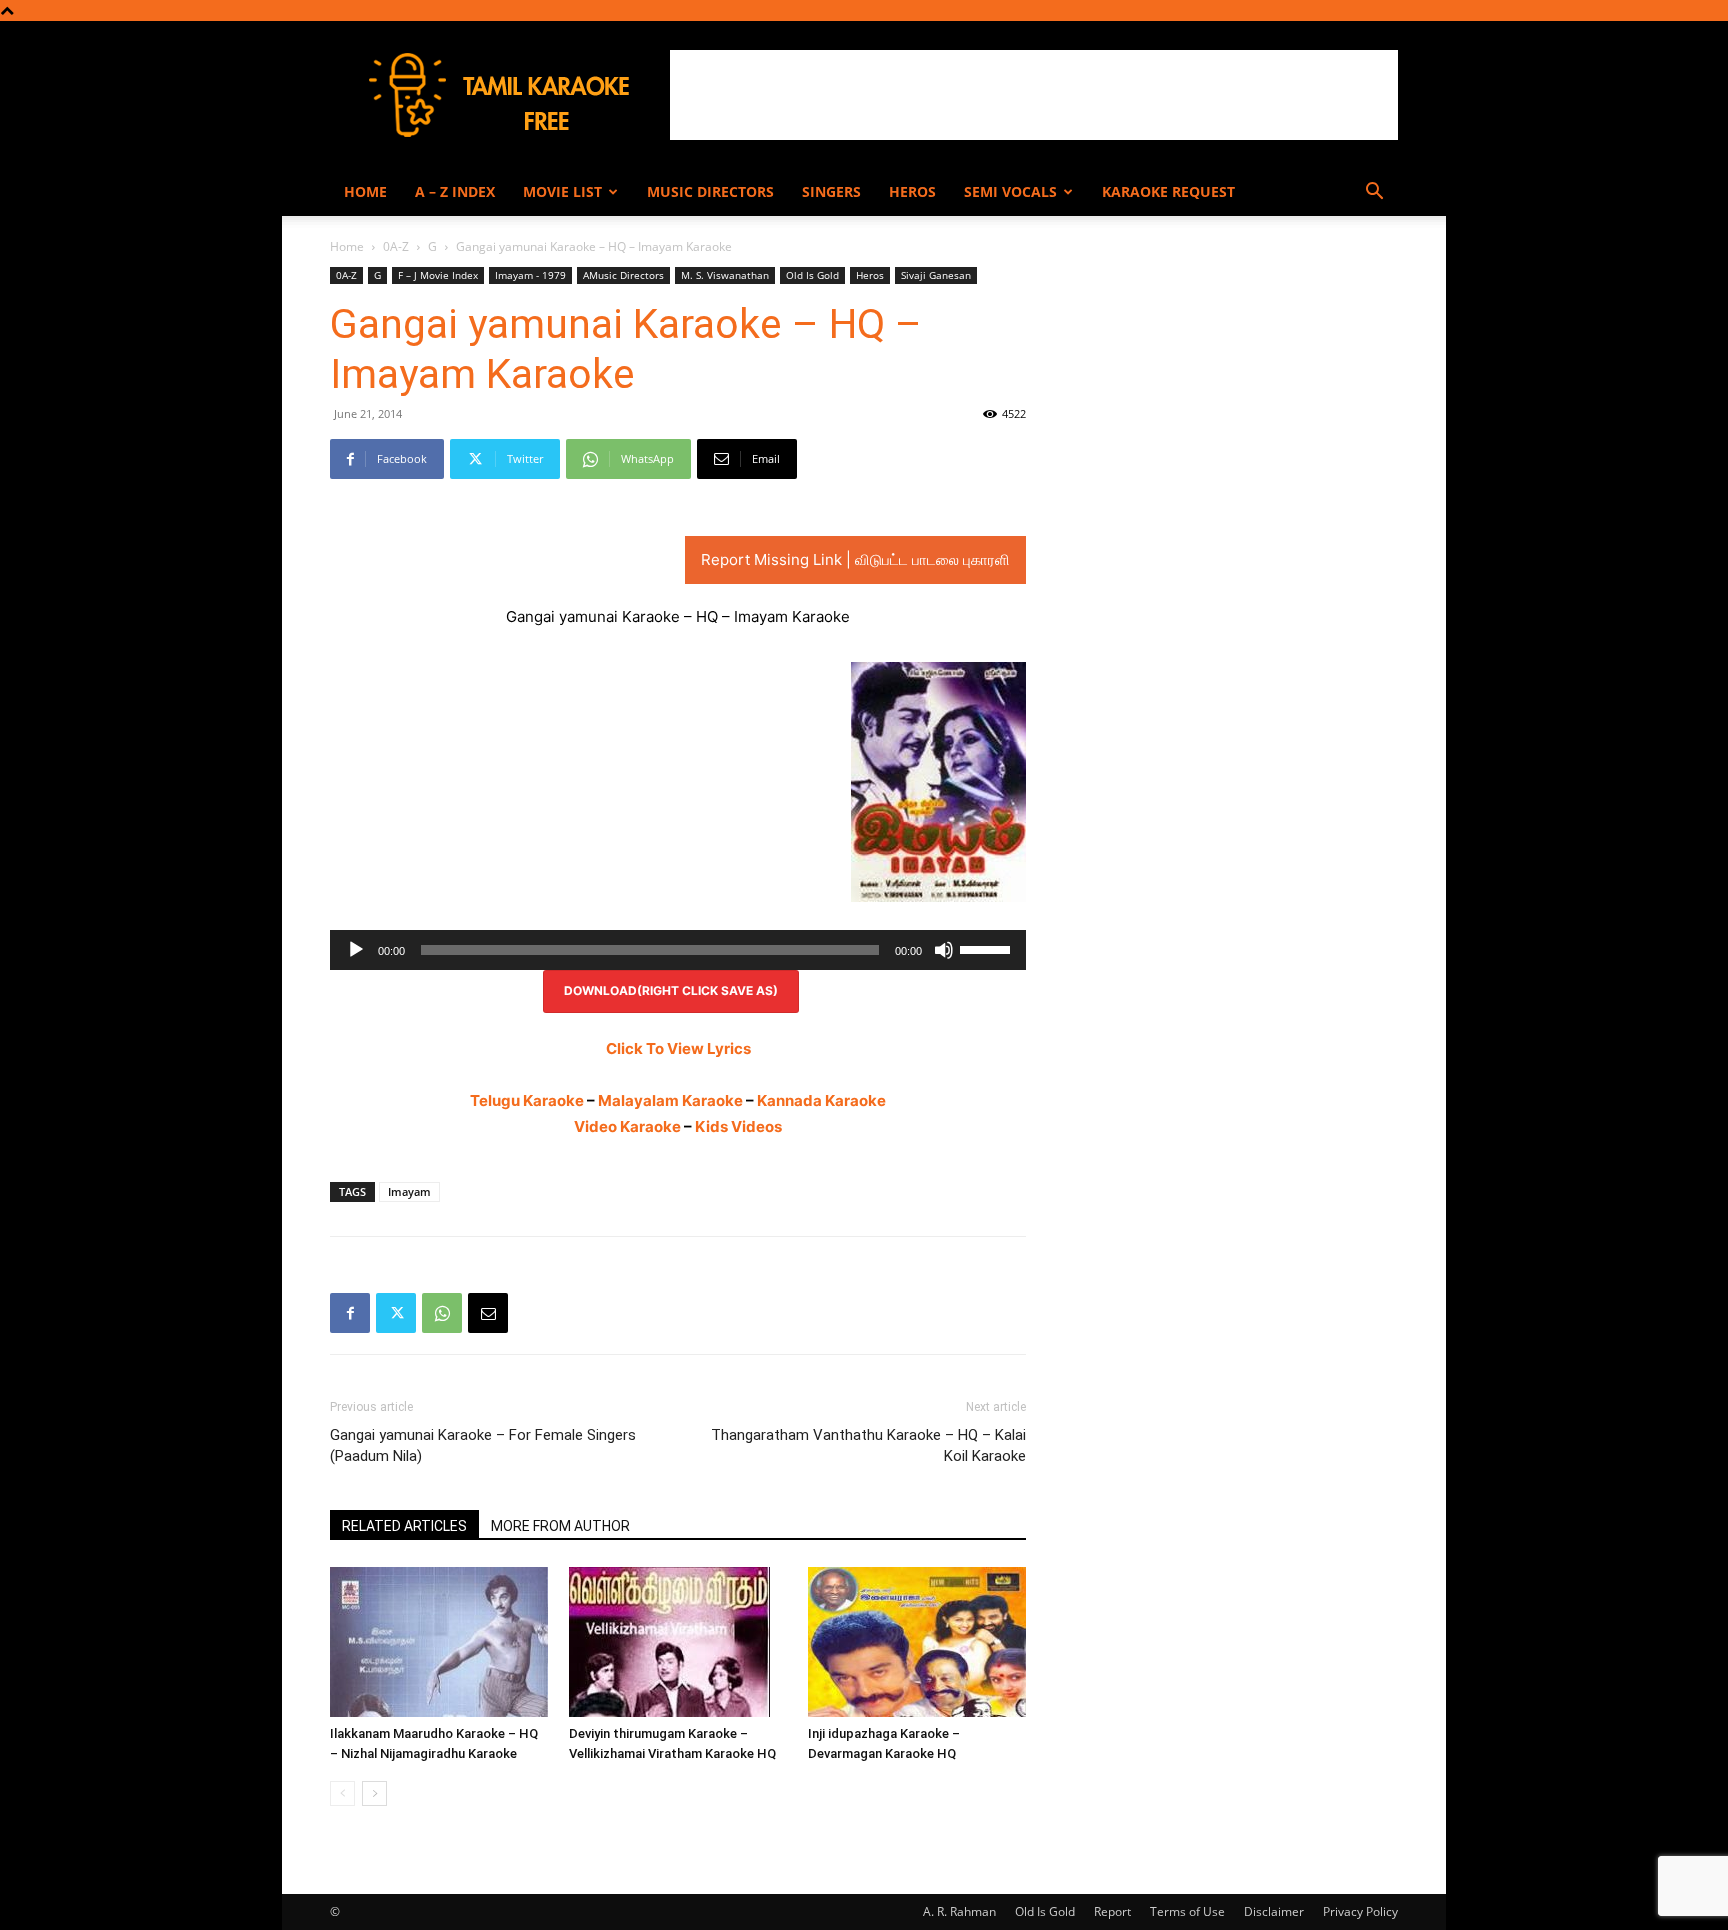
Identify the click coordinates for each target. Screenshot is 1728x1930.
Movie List (562, 191)
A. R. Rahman (959, 1911)
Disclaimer (1274, 1911)
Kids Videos (738, 1126)
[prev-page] (342, 1793)
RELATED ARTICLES (404, 1526)
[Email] (488, 1313)
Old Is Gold (812, 275)
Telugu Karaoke (527, 1100)
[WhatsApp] (442, 1313)
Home (365, 191)
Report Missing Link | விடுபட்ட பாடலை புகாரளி (855, 559)
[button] (1374, 193)
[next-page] (374, 1793)
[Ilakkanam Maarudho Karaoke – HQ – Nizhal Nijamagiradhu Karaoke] (439, 1642)
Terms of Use (1187, 1911)
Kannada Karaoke (821, 1100)
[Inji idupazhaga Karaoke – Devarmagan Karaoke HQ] (917, 1642)
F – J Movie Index (438, 275)
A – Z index (455, 191)
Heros (912, 191)
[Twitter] (396, 1313)
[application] (678, 950)
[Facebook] (350, 1313)
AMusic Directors (623, 275)
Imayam (409, 1191)
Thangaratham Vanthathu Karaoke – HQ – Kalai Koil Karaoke (868, 1445)
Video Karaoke (627, 1126)
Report (1112, 1911)
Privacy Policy (1360, 1911)
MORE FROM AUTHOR (560, 1526)
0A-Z (396, 246)
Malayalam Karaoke (670, 1100)
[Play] (356, 950)
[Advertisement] (1034, 95)
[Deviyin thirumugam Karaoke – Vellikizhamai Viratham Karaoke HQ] (678, 1642)
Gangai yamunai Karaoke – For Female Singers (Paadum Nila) (483, 1445)
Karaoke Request (1168, 191)
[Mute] (944, 950)
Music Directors (710, 191)
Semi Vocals (1010, 191)
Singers (831, 191)
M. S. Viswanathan (725, 275)
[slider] (988, 948)
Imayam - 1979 (530, 275)
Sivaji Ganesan (936, 275)
